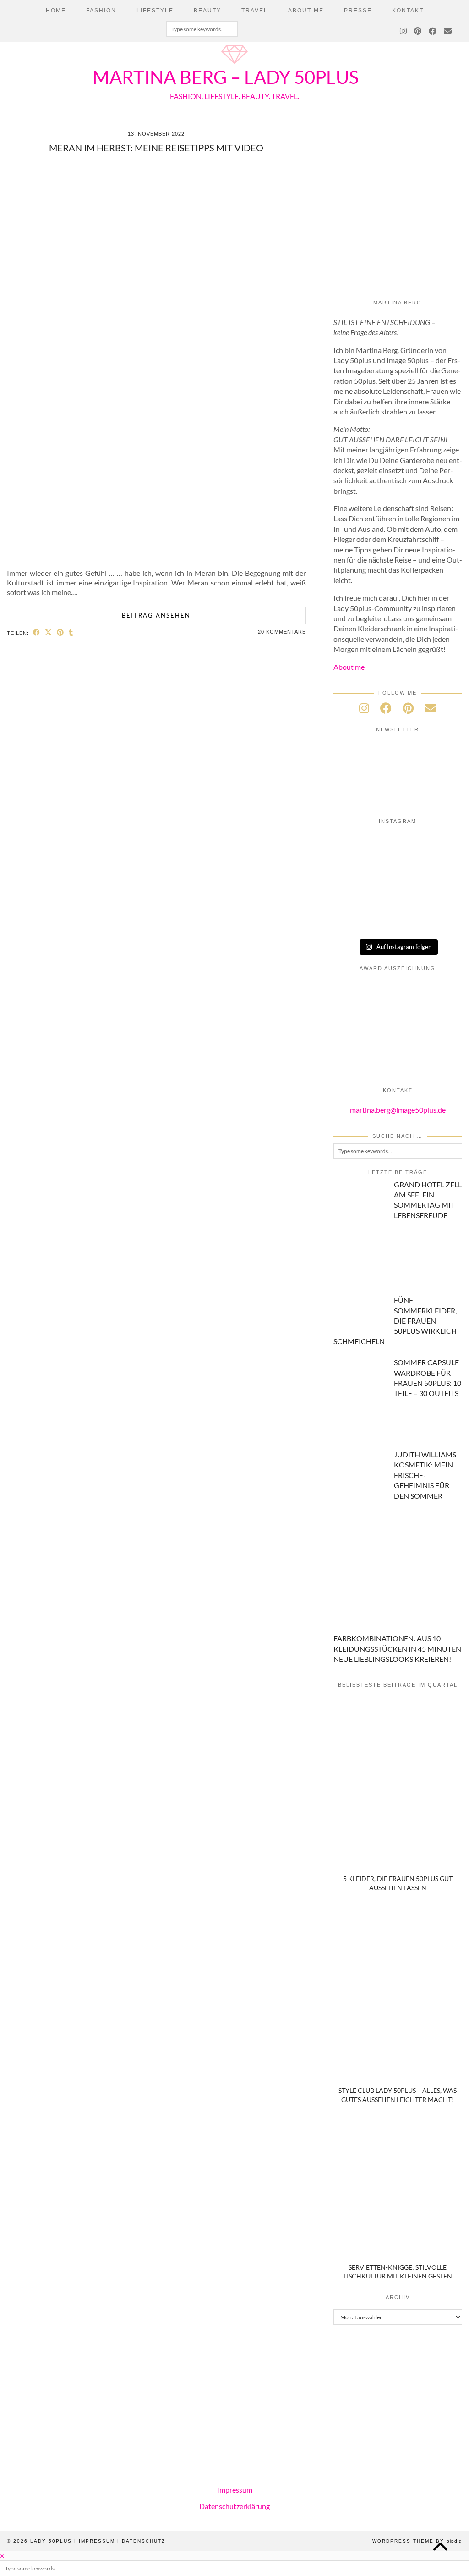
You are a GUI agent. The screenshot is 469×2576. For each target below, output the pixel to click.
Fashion (101, 11)
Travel (255, 11)
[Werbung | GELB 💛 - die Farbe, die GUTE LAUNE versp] (441, 895)
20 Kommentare (282, 632)
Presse (358, 11)
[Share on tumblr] (71, 632)
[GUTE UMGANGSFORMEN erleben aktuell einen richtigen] (354, 871)
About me (349, 667)
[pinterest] (408, 708)
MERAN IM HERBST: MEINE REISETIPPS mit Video (156, 148)
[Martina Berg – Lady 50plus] (234, 65)
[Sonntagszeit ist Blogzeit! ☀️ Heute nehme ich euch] (398, 871)
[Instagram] (404, 32)
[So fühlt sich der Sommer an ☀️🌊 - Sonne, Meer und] (441, 920)
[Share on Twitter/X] (49, 632)
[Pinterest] (418, 32)
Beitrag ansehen (156, 615)
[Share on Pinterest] (60, 632)
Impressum (235, 2490)
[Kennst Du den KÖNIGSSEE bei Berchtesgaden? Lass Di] (441, 871)
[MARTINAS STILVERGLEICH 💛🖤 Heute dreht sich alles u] (398, 920)
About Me (306, 11)
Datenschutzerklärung (234, 2506)
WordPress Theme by (417, 2541)
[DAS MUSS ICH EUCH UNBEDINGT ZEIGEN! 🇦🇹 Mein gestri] (354, 920)
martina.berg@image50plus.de (398, 1110)
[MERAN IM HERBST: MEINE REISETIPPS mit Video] (156, 556)
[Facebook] (433, 32)
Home (56, 11)
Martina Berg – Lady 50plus (226, 77)
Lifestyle (155, 11)
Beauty (207, 11)
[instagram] (364, 708)
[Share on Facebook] (37, 632)
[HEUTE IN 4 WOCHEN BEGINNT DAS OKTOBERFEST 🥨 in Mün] (441, 846)
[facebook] (386, 708)
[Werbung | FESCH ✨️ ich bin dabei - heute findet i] (354, 846)
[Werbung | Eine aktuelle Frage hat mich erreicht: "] (398, 895)
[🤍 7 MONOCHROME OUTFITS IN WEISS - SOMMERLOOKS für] (354, 895)
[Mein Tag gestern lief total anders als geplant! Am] (398, 846)
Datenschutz (144, 2541)
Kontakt (408, 11)
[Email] (448, 32)
